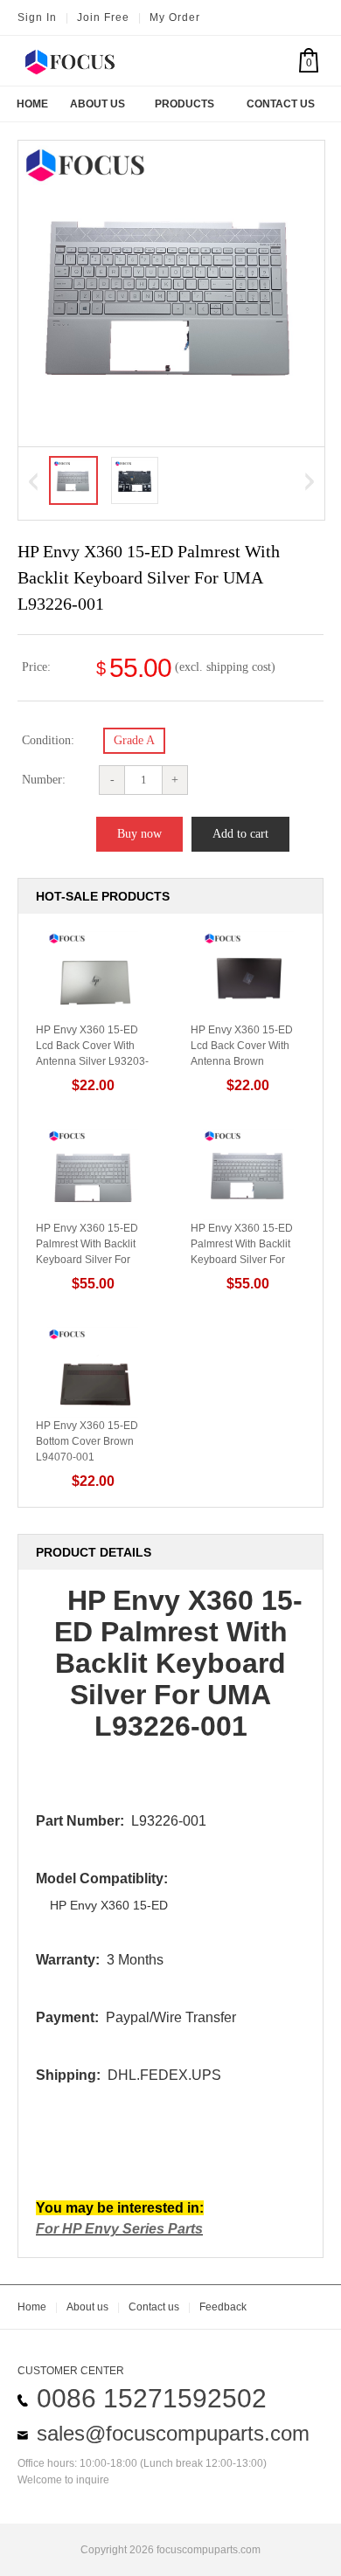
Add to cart (240, 834)
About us (87, 2307)
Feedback (223, 2307)
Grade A (134, 740)
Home (32, 104)
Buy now (139, 834)
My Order (175, 17)
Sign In (37, 17)
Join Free (103, 17)
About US (97, 104)
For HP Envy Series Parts (119, 2229)
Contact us (154, 2307)
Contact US (281, 104)
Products (184, 104)
